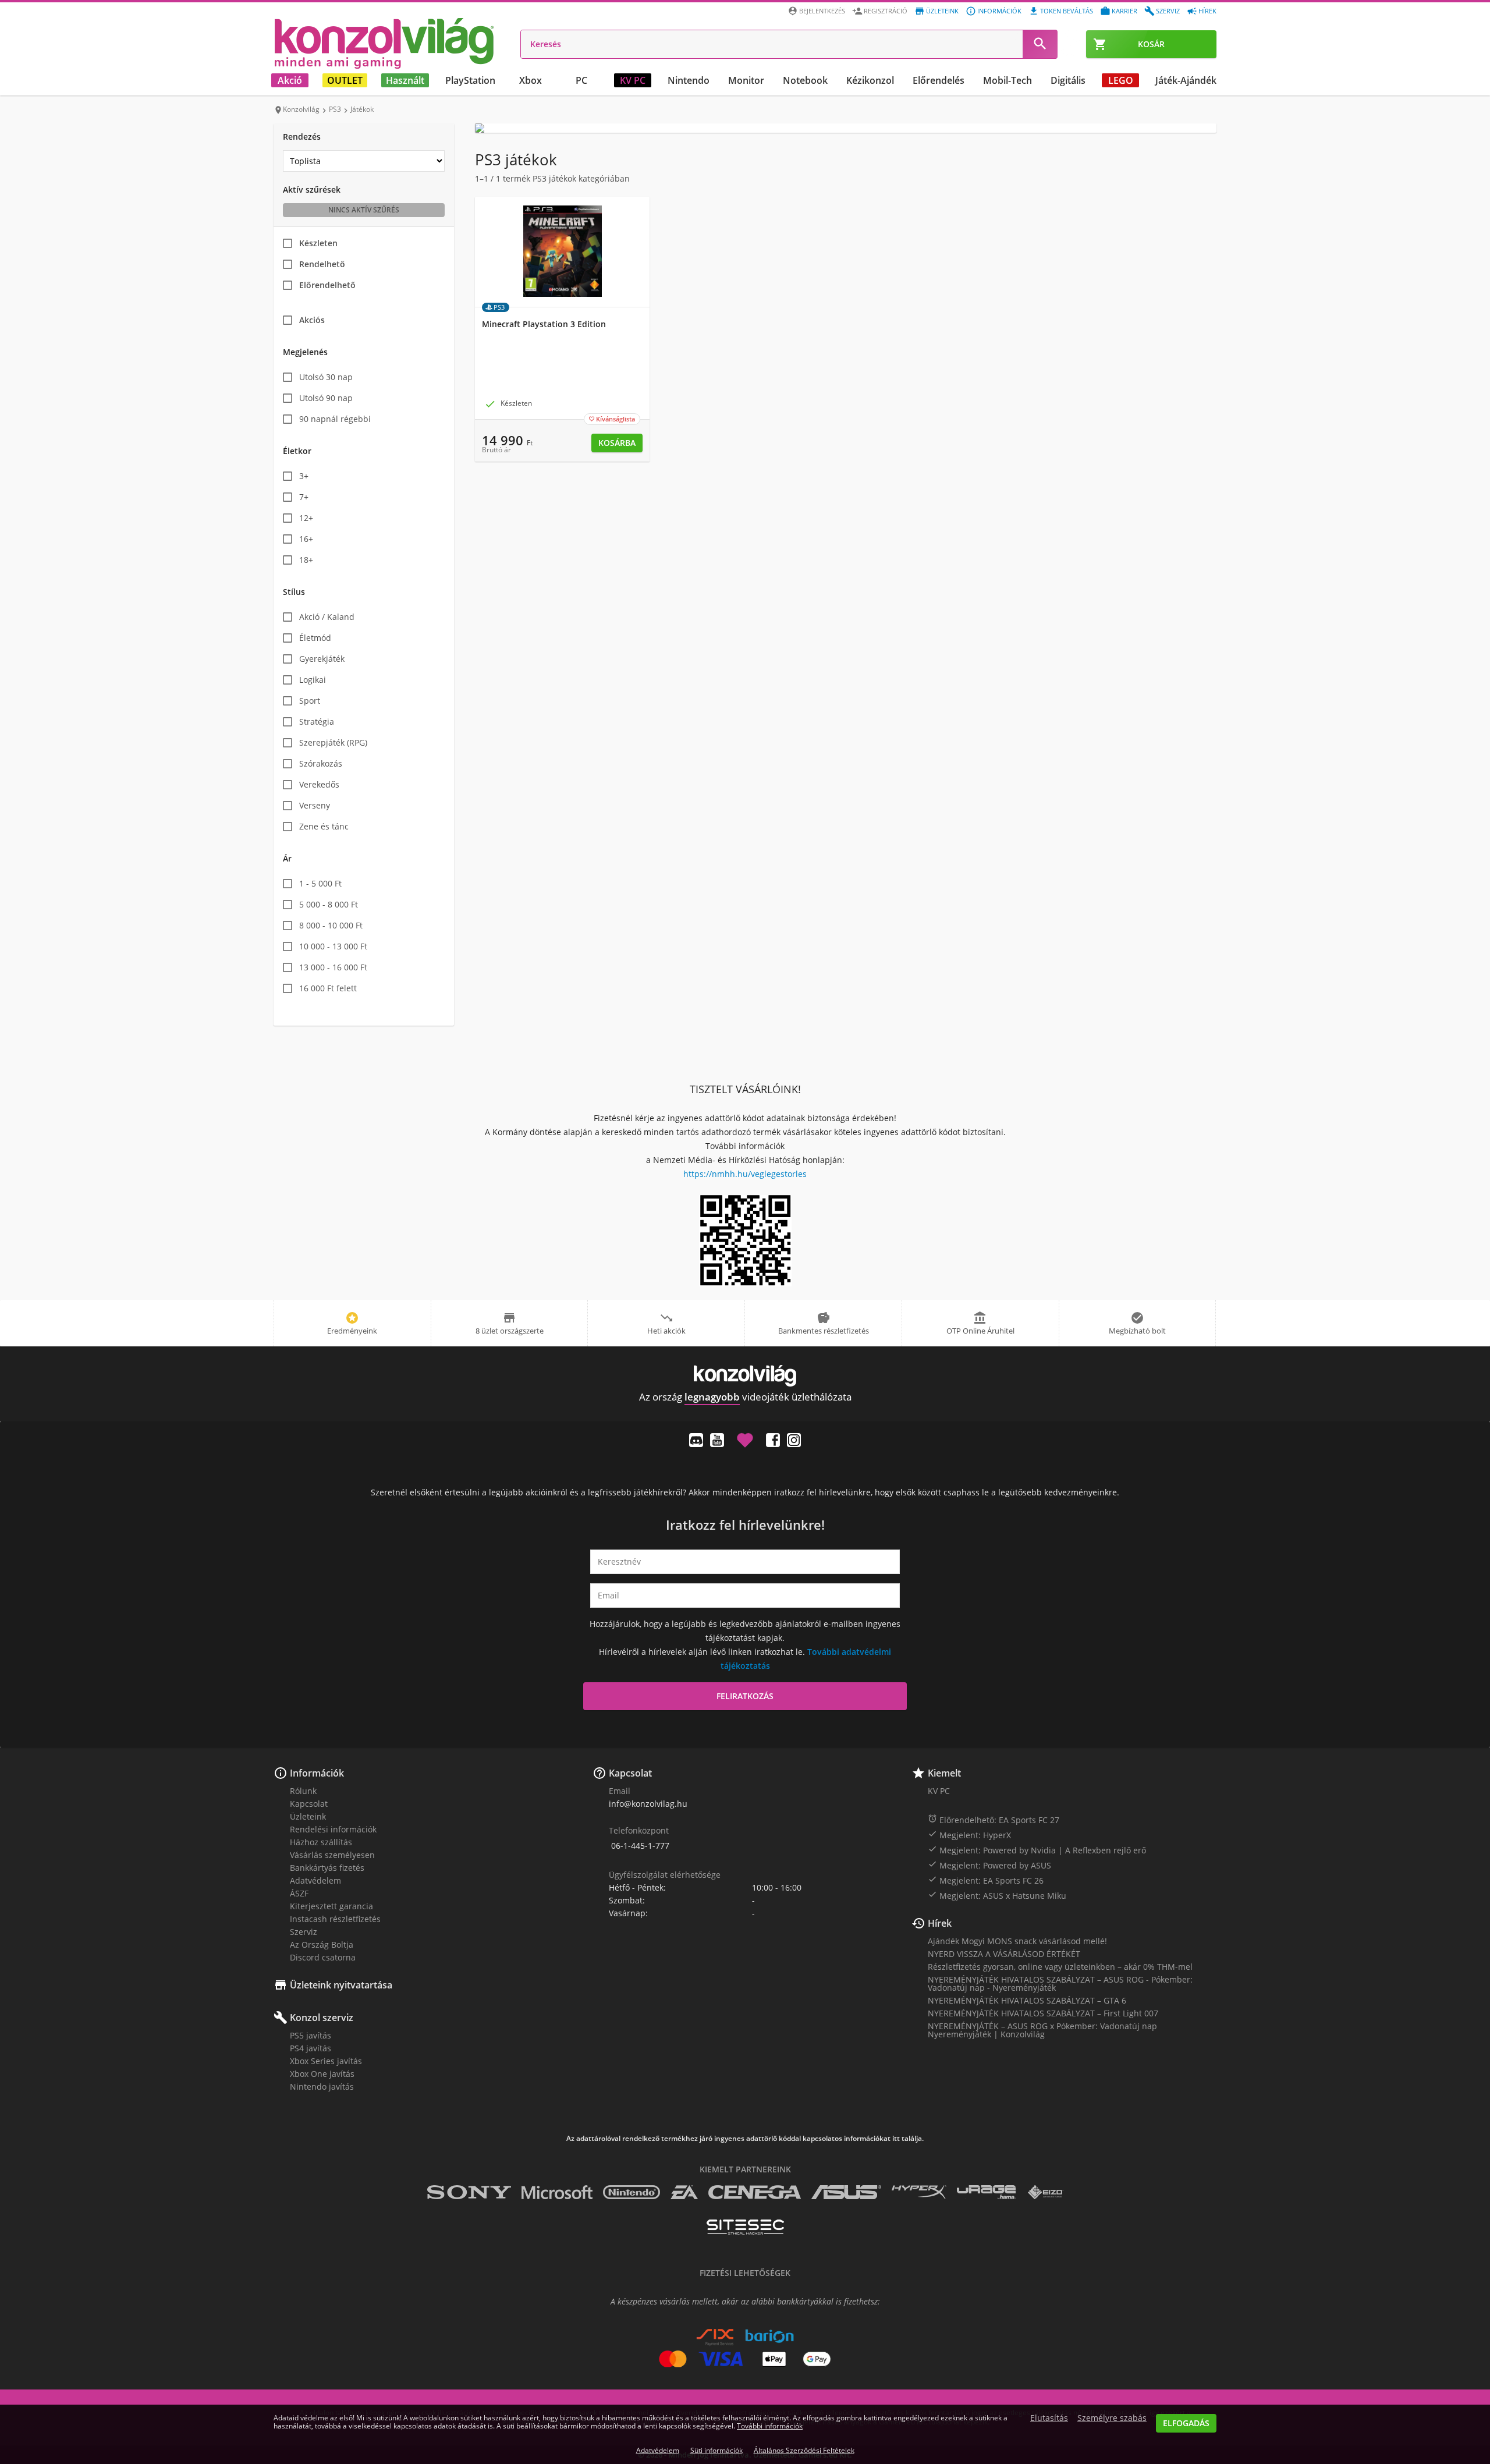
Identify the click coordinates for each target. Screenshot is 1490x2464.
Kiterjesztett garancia (331, 1906)
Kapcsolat (309, 1804)
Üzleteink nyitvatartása (341, 1985)
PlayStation (470, 80)
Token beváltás (1067, 11)
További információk (770, 2426)
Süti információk (716, 2450)
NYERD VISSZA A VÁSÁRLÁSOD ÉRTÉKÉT (1004, 1954)
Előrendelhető (327, 285)
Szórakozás (321, 763)
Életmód (315, 638)
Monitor (746, 80)
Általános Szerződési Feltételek (804, 2450)
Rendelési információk (333, 1829)
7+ (304, 497)
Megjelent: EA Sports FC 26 (986, 1880)
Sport (310, 701)
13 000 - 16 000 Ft (333, 967)
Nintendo (689, 80)
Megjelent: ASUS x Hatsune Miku (997, 1895)
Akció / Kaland (327, 617)
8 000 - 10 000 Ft (331, 925)
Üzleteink (942, 11)
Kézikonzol (870, 80)
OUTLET (345, 80)
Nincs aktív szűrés (364, 210)
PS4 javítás (311, 2048)
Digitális (1068, 80)
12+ (306, 518)
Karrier (1124, 11)
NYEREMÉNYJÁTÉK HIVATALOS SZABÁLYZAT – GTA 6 (1027, 2000)
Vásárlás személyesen (332, 1855)
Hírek (1207, 11)
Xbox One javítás (322, 2074)
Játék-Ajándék (1186, 80)
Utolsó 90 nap (326, 398)
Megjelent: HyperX (969, 1835)
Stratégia (317, 722)
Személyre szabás (1112, 2418)
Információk (999, 11)
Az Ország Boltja (322, 1944)
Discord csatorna (323, 1957)
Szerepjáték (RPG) (333, 742)
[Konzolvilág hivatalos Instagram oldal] (794, 1440)
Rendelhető (322, 264)
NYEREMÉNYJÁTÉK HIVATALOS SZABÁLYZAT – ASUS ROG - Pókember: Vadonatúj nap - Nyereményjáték (1060, 1983)
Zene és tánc (324, 826)
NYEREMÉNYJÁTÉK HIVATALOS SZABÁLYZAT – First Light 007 (1043, 2013)
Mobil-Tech (1007, 80)
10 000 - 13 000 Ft (333, 946)
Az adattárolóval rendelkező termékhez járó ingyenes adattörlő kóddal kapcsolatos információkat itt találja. (745, 2139)
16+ (306, 539)
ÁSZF (299, 1893)
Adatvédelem (315, 1880)
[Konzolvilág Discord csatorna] (696, 1440)
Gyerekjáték (322, 659)
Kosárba (617, 443)
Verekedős (319, 784)
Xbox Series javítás (326, 2061)
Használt (405, 80)
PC (581, 80)
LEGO (1121, 80)
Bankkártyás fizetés (327, 1868)
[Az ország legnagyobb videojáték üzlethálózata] (384, 43)
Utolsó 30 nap (326, 377)
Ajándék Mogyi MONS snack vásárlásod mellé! (1017, 1941)
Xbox (531, 80)
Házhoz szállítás (321, 1842)
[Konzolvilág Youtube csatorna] (717, 1440)
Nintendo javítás (322, 2087)
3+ (304, 476)
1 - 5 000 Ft (320, 883)
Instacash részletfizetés (335, 1919)
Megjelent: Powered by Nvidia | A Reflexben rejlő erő (1037, 1850)
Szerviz (1168, 11)
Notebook (805, 80)
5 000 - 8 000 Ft (329, 904)
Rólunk (303, 1791)
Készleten (318, 243)
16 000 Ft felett (328, 988)
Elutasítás (1049, 2418)
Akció (290, 80)
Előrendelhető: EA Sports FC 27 (994, 1820)
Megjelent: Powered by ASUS (989, 1865)
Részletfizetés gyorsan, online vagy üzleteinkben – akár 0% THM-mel (1060, 1967)
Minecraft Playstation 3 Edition (544, 324)
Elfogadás (1186, 2423)
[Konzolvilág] (745, 1376)
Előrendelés (939, 80)
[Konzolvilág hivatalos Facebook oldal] (773, 1440)
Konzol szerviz (322, 2018)
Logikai (313, 680)
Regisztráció (886, 11)
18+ (306, 560)
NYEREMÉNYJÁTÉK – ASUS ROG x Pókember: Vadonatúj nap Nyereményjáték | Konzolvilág (1042, 2030)
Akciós (312, 320)
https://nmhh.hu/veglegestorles (745, 1174)
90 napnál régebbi (335, 419)
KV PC (633, 80)
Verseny (315, 805)
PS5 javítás (311, 2035)
